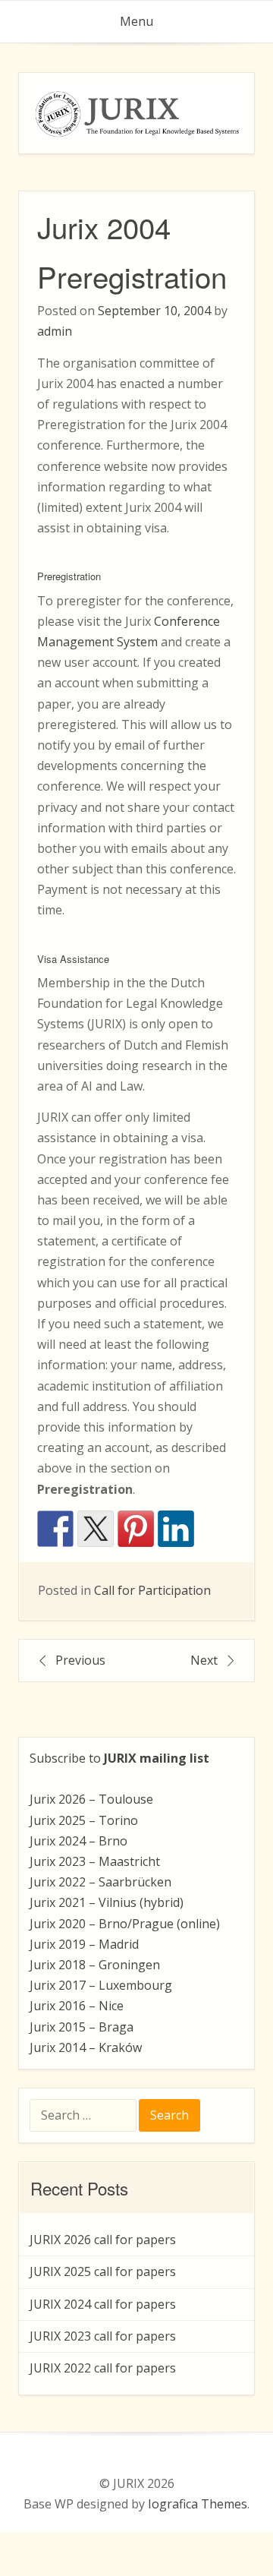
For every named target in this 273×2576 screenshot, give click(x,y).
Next (204, 1660)
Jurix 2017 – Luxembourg (101, 1985)
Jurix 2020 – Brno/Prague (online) (125, 1924)
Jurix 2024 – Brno (78, 1841)
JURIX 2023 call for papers (103, 2336)
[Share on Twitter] (96, 1529)
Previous (80, 1660)
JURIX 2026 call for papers (103, 2240)
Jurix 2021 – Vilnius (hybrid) (107, 1902)
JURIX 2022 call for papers (103, 2368)
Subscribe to (119, 1758)
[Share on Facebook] (55, 1529)
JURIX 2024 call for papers (103, 2304)
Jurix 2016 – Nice (77, 2006)
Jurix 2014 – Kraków (86, 2047)
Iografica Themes (198, 2504)
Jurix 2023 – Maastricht (95, 1861)
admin (55, 331)
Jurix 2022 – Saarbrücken (100, 1882)
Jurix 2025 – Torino (84, 1820)
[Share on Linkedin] (176, 1529)
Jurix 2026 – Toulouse (91, 1799)
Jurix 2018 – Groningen (95, 1965)
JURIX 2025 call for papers (103, 2271)
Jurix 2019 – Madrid (84, 1944)
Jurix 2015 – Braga (82, 2027)
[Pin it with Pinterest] (136, 1529)
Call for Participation (152, 1590)
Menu (136, 21)
